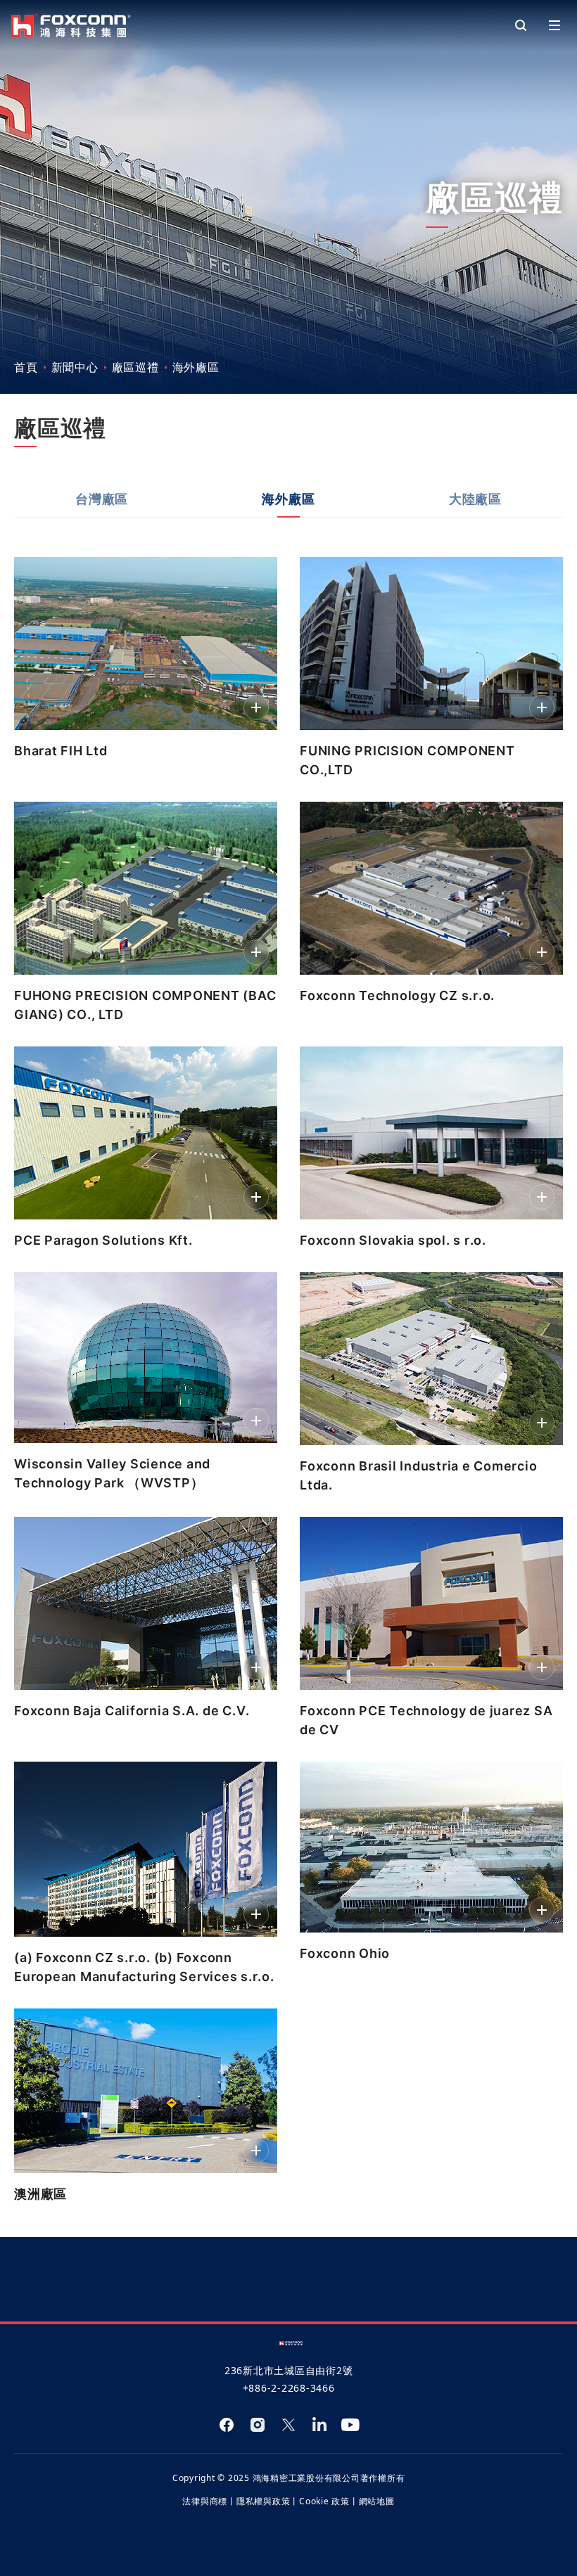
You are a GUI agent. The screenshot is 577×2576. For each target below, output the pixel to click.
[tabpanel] (288, 1377)
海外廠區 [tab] (288, 499)
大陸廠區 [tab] (475, 499)
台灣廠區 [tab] (102, 499)
